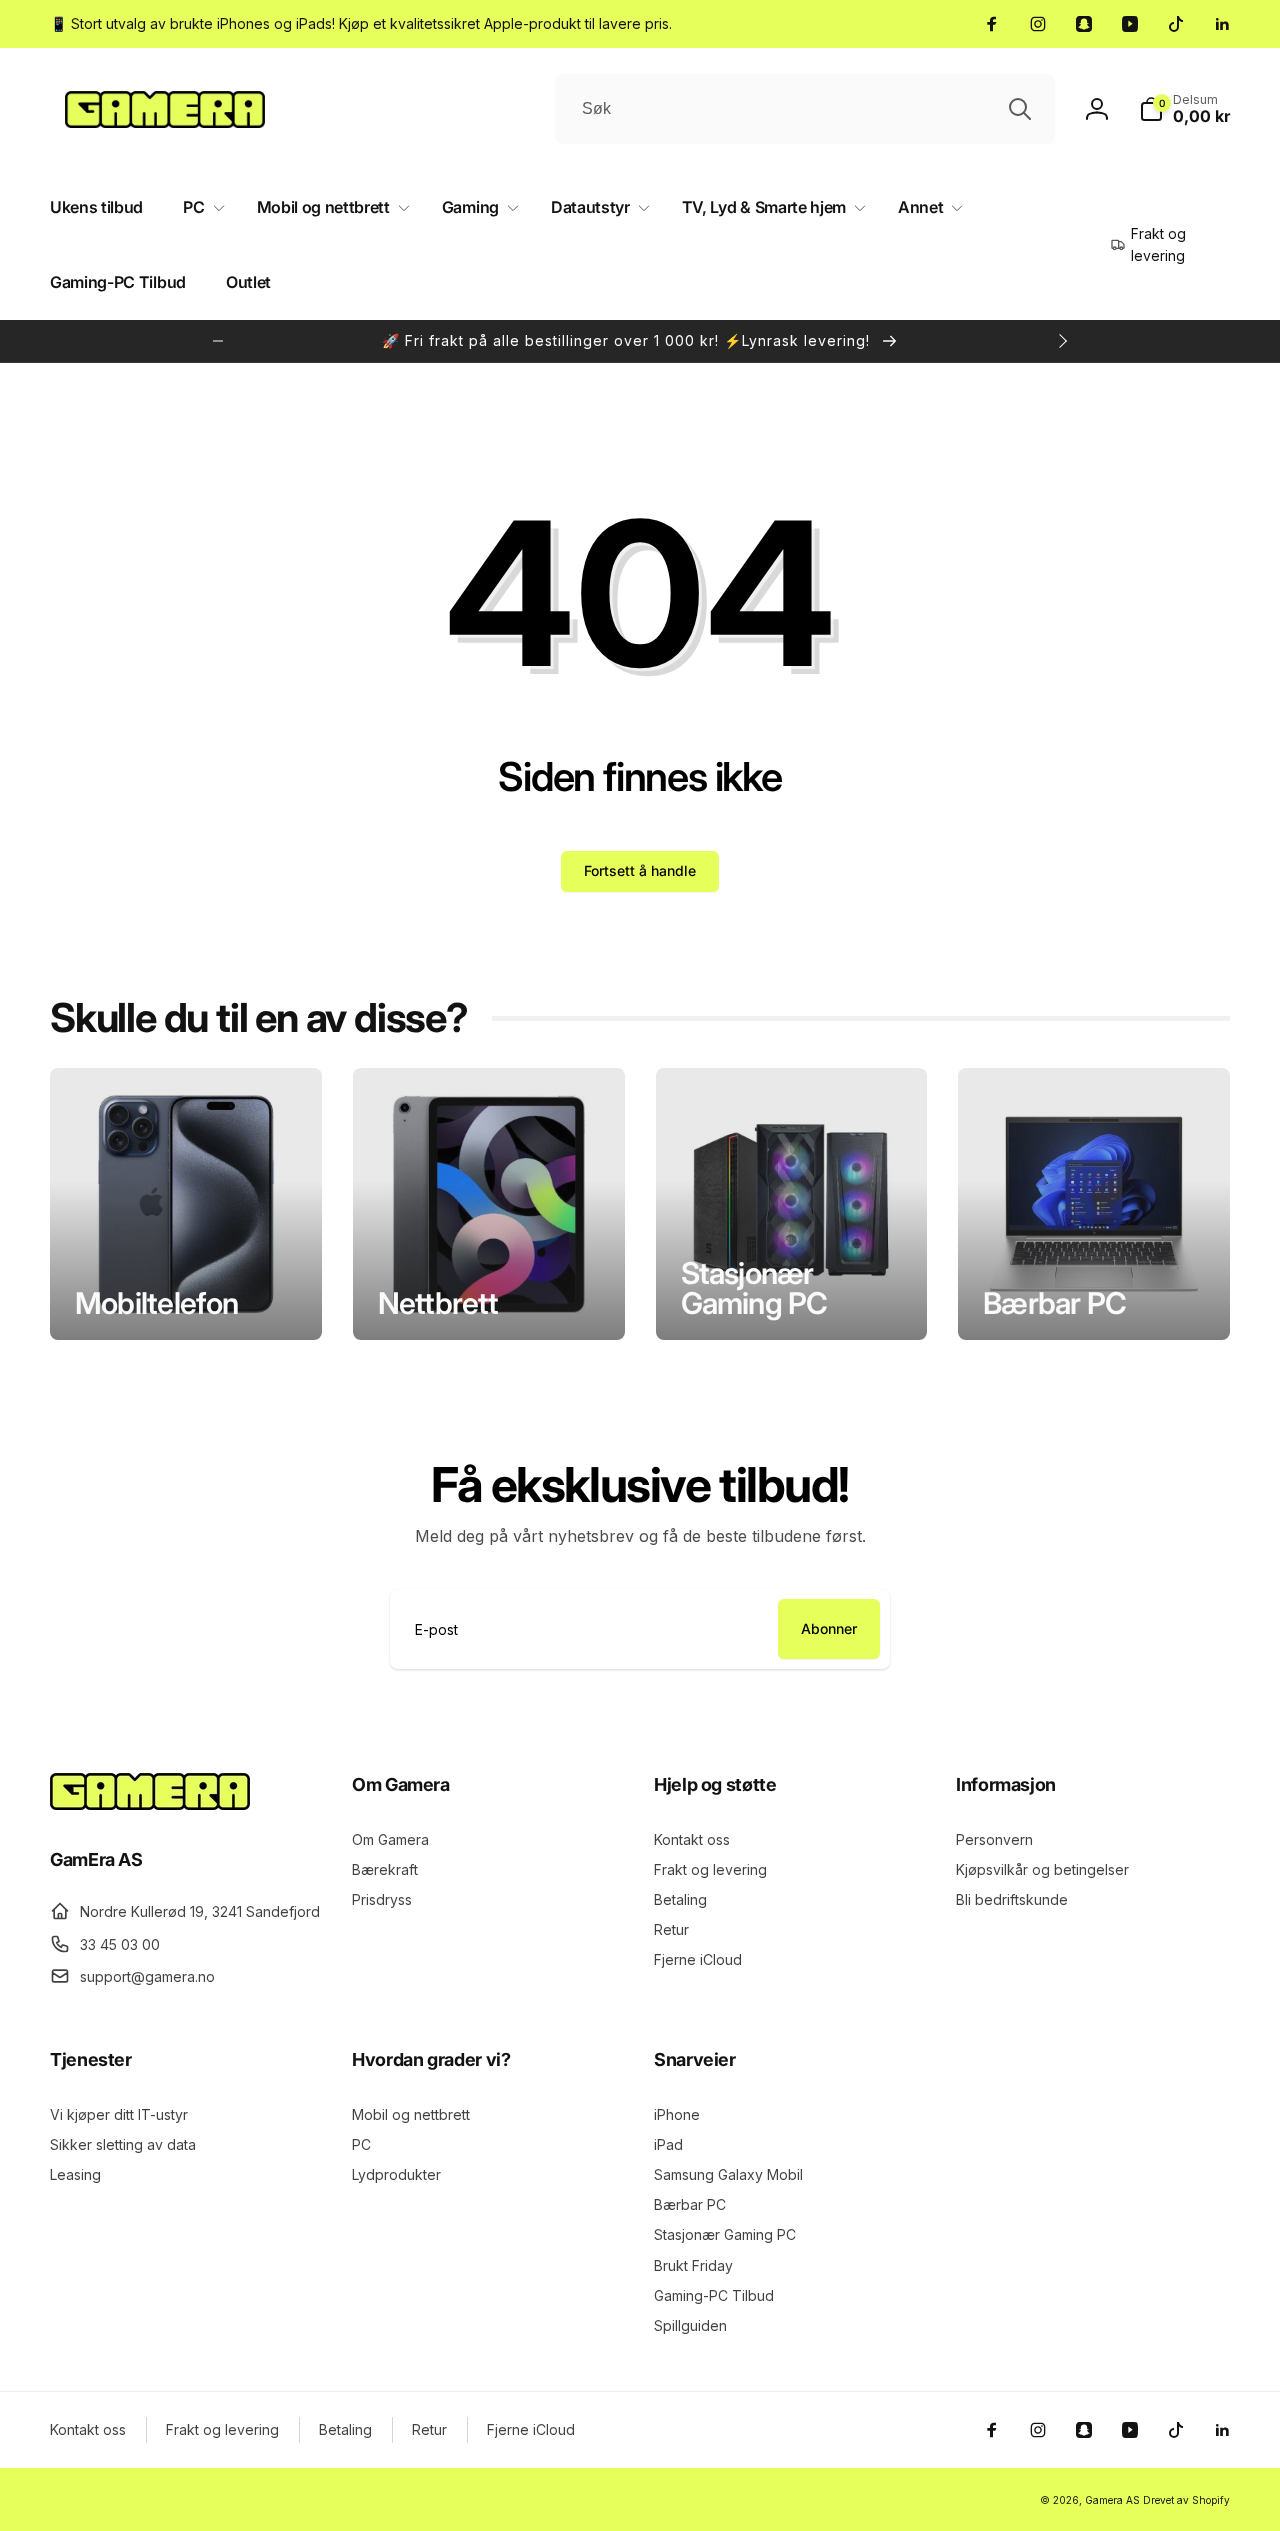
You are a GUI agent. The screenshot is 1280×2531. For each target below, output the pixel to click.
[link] (361, 24)
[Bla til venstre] (218, 341)
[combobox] (805, 109)
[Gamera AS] (150, 1804)
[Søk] (1020, 109)
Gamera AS (1112, 2500)
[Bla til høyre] (1062, 341)
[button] (1184, 109)
